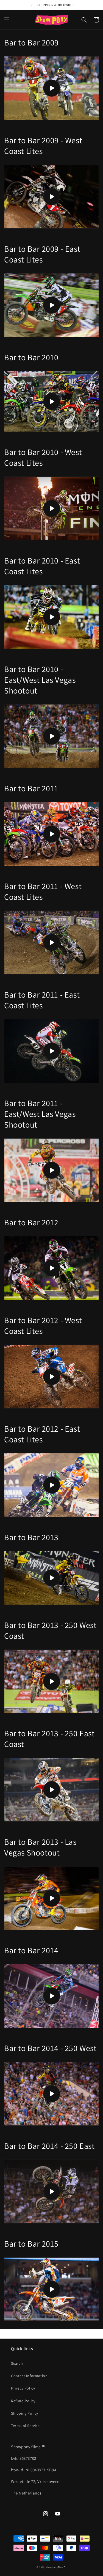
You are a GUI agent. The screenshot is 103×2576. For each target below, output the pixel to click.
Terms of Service (25, 2426)
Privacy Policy (23, 2388)
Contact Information (29, 2376)
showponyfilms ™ (56, 2567)
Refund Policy (23, 2401)
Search (17, 2363)
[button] (7, 20)
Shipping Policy (25, 2413)
